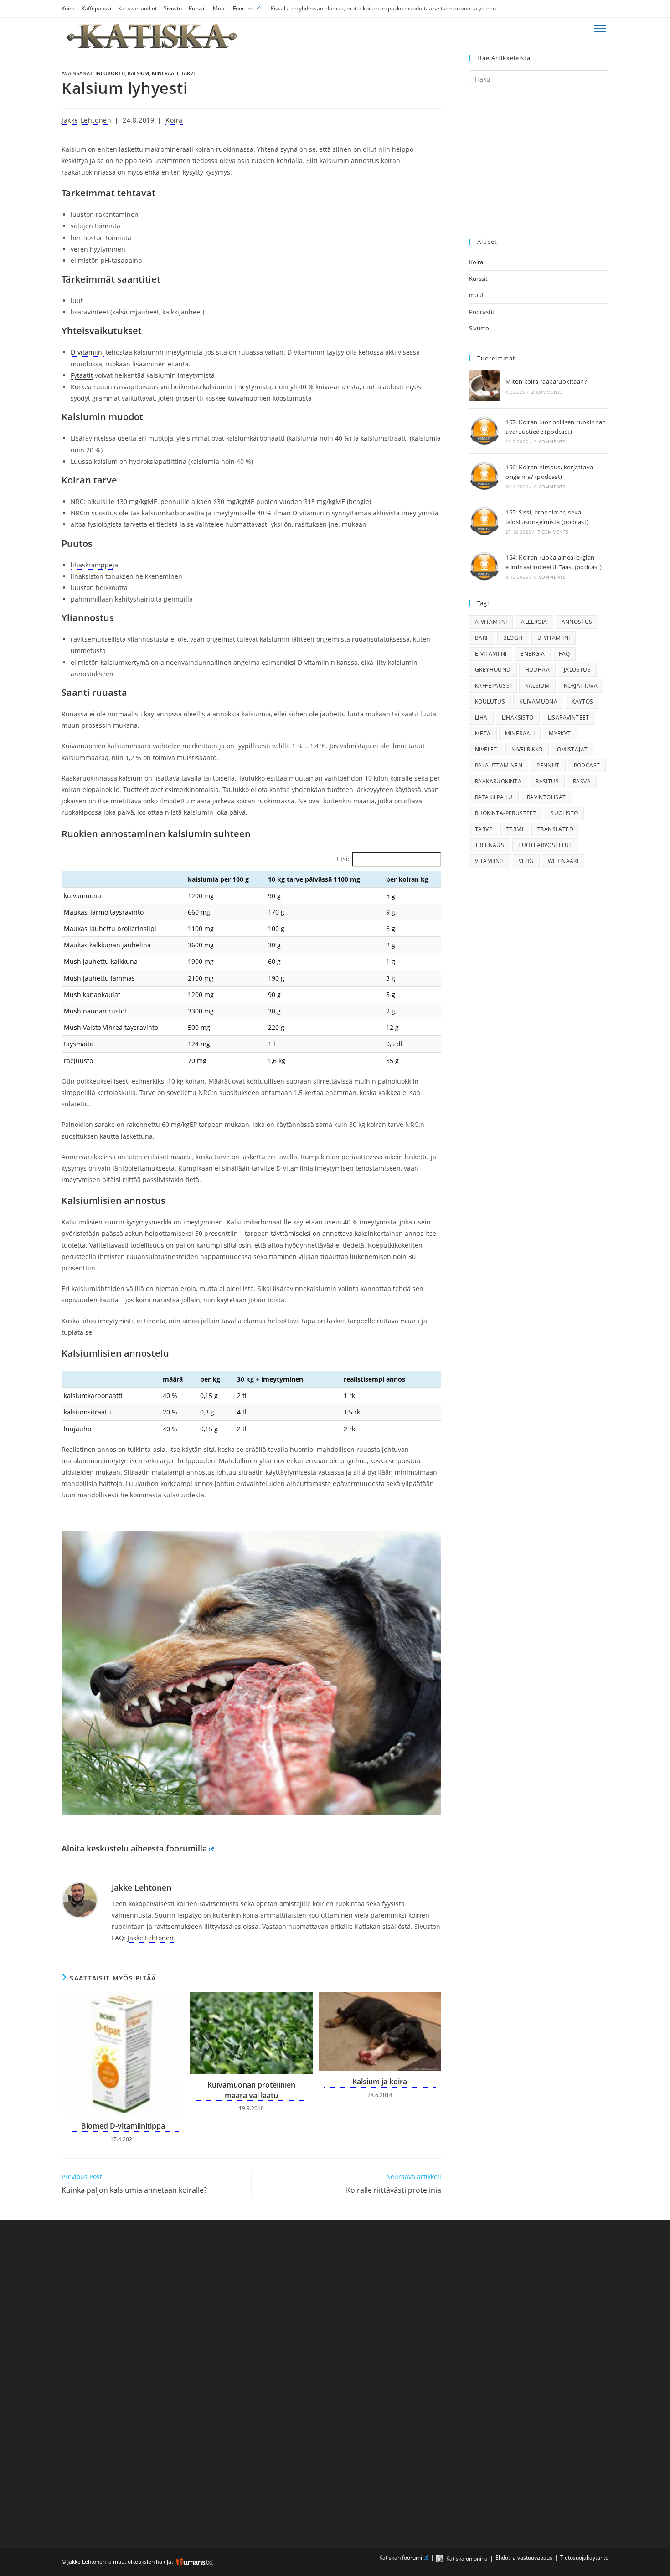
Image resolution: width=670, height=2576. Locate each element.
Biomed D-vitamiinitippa (123, 2126)
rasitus (547, 781)
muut (477, 295)
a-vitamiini (491, 622)
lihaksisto (518, 717)
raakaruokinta (498, 781)
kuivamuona (538, 702)
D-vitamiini (87, 352)
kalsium (138, 73)
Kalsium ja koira (380, 2082)
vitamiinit (490, 861)
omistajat (572, 749)
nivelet (486, 749)
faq (564, 654)
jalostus (577, 670)
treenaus (490, 845)
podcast (587, 765)
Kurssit (197, 8)
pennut (548, 765)
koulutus (490, 702)
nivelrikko (527, 749)
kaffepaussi (493, 686)
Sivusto (173, 8)
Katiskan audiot (137, 8)
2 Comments (547, 392)
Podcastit (482, 312)
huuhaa (537, 670)
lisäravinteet (569, 717)
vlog (526, 861)
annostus (577, 622)
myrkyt (560, 733)
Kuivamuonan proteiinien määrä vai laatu (251, 2090)
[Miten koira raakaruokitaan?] (484, 386)
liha (481, 717)
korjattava (581, 686)
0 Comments (550, 442)
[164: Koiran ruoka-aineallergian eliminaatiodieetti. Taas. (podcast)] (484, 566)
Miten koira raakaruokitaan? (546, 381)
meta (483, 733)
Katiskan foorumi (401, 2558)
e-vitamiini (491, 654)
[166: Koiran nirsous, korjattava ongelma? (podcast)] (484, 476)
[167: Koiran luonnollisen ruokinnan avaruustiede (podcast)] (484, 431)
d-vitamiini (554, 638)
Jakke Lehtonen (86, 120)
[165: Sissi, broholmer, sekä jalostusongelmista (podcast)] (484, 521)
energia (533, 654)
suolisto (564, 813)
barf (482, 638)
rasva (582, 781)
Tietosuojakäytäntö (584, 2558)
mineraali (165, 73)
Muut (219, 8)
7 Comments (553, 532)
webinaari (563, 861)
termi (515, 829)
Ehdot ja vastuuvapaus (524, 2558)
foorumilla (186, 1848)
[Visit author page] (80, 1899)
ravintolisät (546, 797)
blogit (513, 638)
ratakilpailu (494, 797)
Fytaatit (82, 375)
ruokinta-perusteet (506, 813)
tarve (188, 73)
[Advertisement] (539, 164)
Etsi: (343, 859)
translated (555, 829)
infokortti (110, 73)
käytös (582, 702)
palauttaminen (499, 765)
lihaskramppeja (94, 565)
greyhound (493, 670)
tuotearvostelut (545, 845)
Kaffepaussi (96, 8)
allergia (534, 622)
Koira (68, 8)
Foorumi (243, 8)
